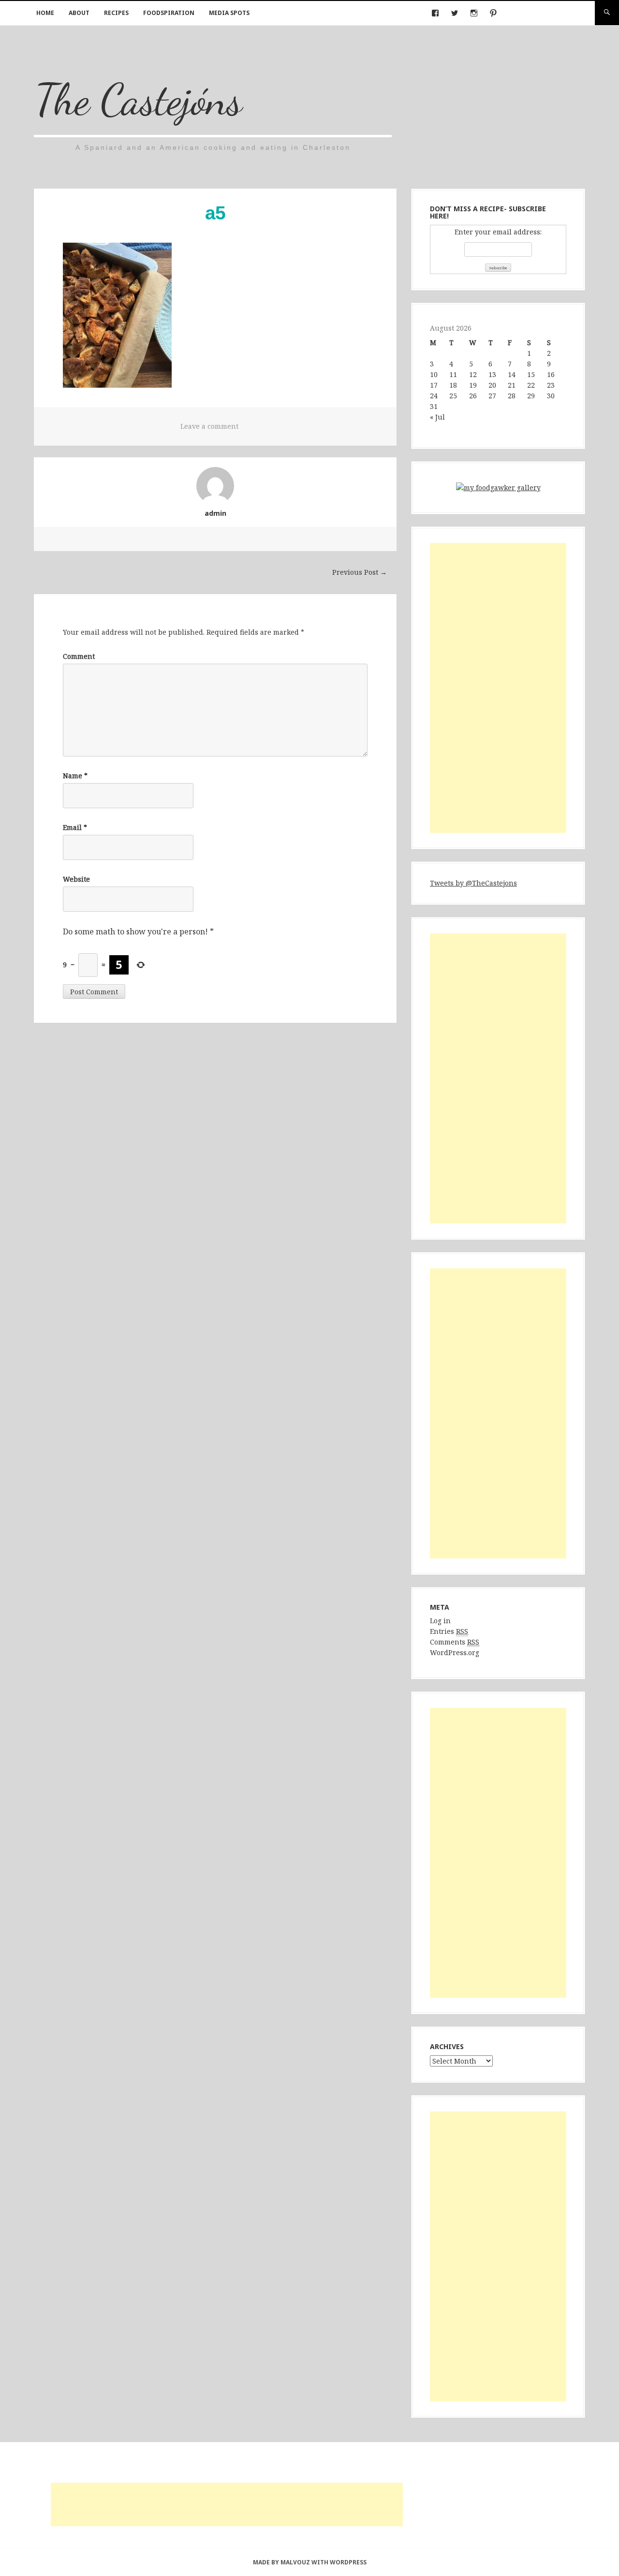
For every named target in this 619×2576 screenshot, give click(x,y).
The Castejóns (138, 99)
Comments (455, 1642)
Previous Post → (360, 572)
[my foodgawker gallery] (498, 489)
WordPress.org (455, 1652)
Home (45, 13)
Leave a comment (209, 426)
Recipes (116, 13)
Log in (440, 1621)
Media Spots (229, 13)
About (79, 13)
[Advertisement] (498, 688)
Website (76, 879)
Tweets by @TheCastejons (473, 883)
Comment (79, 656)
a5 (215, 213)
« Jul (437, 417)
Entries (449, 1631)
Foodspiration (169, 13)
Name (75, 776)
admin (215, 513)
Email (75, 827)
